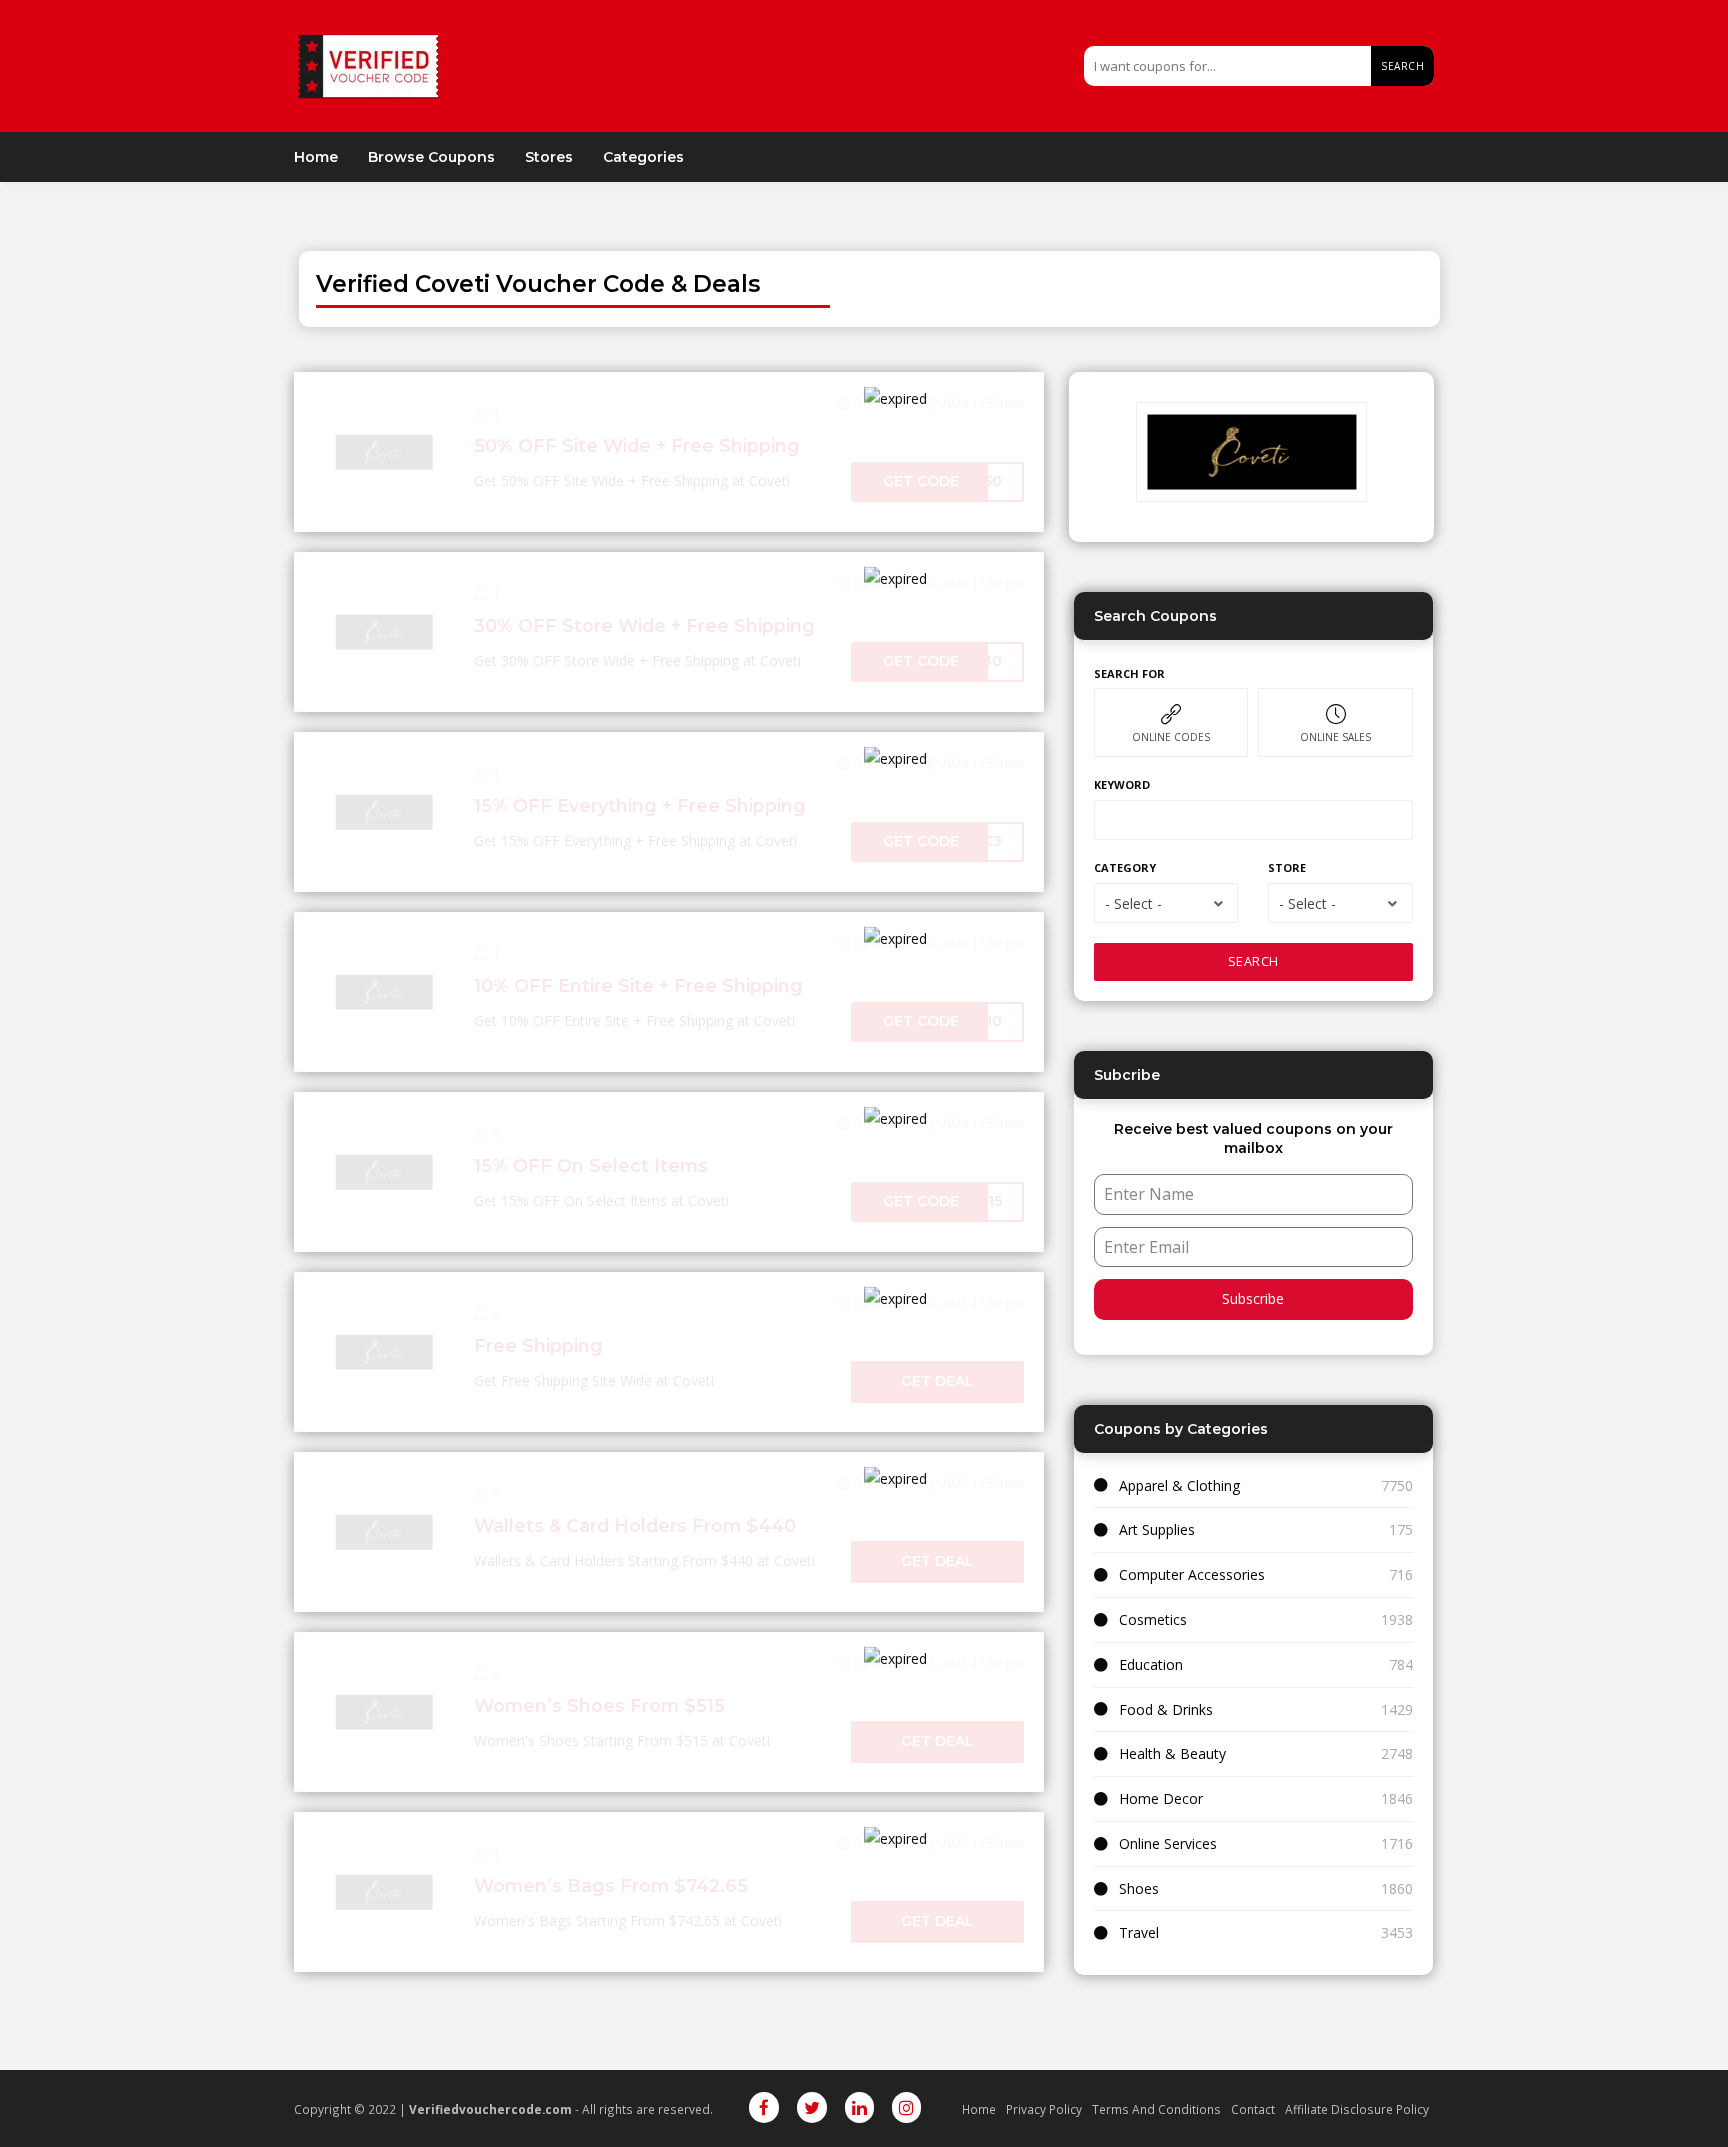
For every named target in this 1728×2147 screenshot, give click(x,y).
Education (1151, 1664)
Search (1402, 66)
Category (1125, 867)
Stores (549, 157)
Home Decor (1161, 1798)
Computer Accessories (1192, 1574)
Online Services (1168, 1843)
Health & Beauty (1172, 1753)
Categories (643, 157)
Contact (1253, 2109)
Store (1287, 867)
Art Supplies (1157, 1529)
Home (316, 157)
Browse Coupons (431, 157)
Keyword (1122, 784)
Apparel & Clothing (1179, 1485)
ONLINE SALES (1335, 737)
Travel (1139, 1932)
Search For (1129, 673)
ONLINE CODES (1171, 737)
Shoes (1139, 1888)
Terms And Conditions (1156, 2109)
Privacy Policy (1044, 2109)
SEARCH (1253, 961)
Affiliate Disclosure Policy (1357, 2109)
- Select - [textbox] (1133, 903)
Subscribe (1253, 1298)
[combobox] (1166, 903)
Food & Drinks (1166, 1709)
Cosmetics (1153, 1619)
